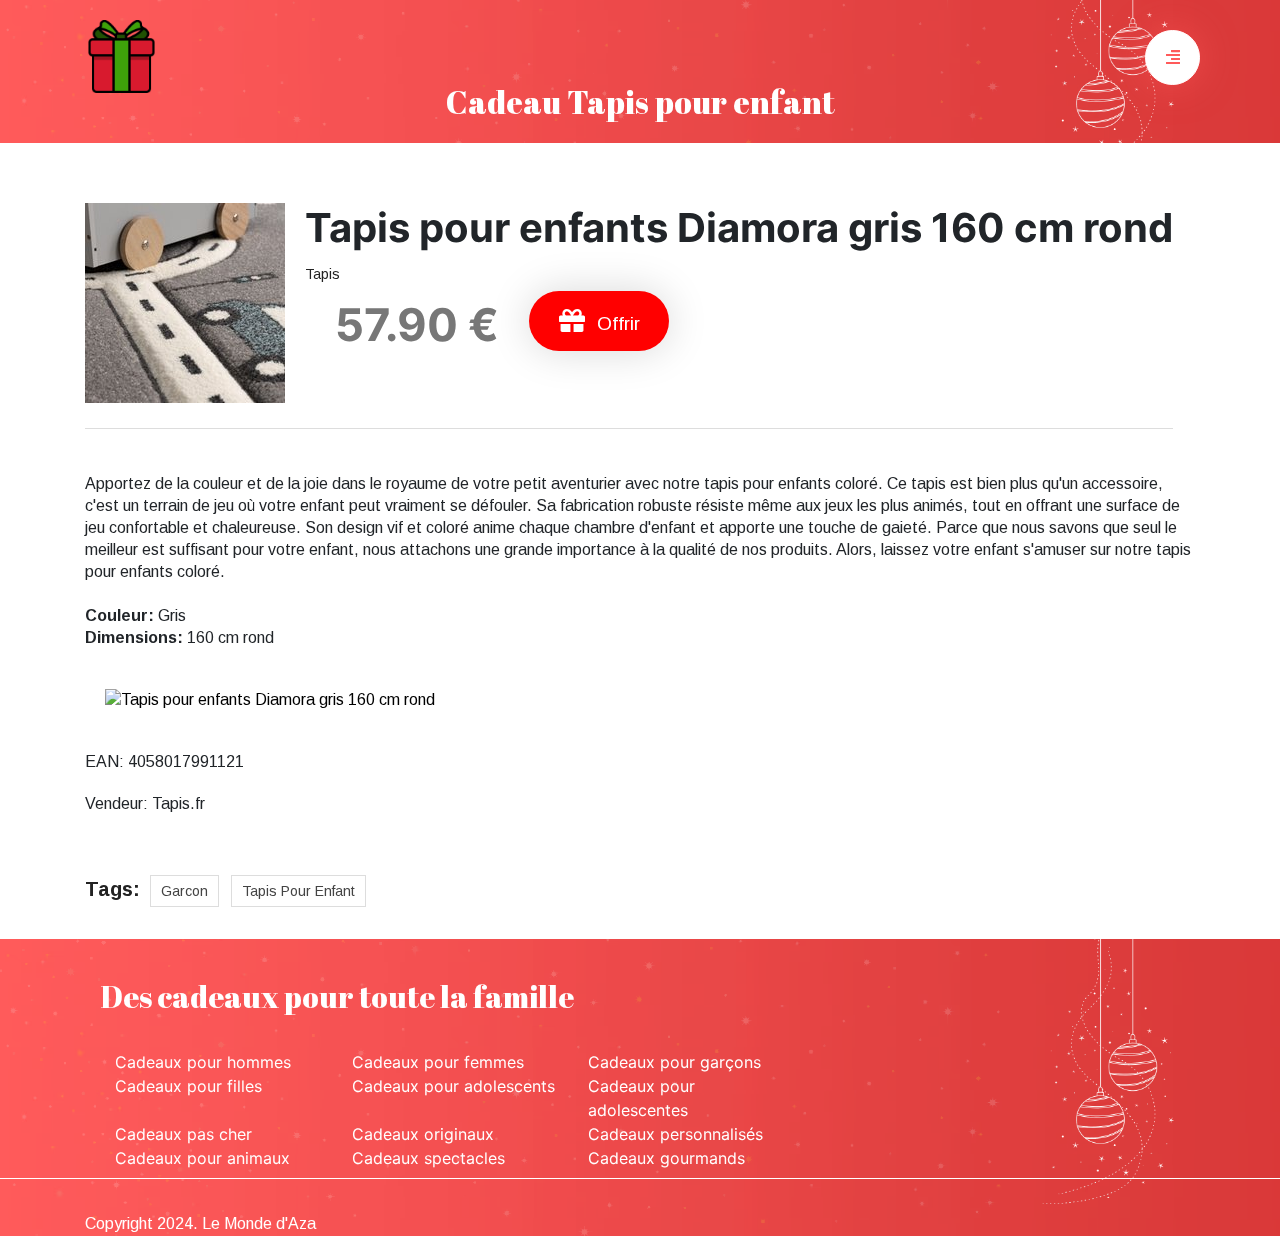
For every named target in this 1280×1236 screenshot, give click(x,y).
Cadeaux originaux (423, 1134)
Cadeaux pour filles (188, 1086)
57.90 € (417, 324)
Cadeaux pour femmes (438, 1062)
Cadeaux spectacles (428, 1158)
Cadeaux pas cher (183, 1134)
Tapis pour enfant (298, 891)
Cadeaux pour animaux (202, 1158)
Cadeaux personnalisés (675, 1134)
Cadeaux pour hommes (203, 1062)
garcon (184, 891)
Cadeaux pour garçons (674, 1062)
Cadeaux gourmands (666, 1158)
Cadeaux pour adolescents (453, 1086)
